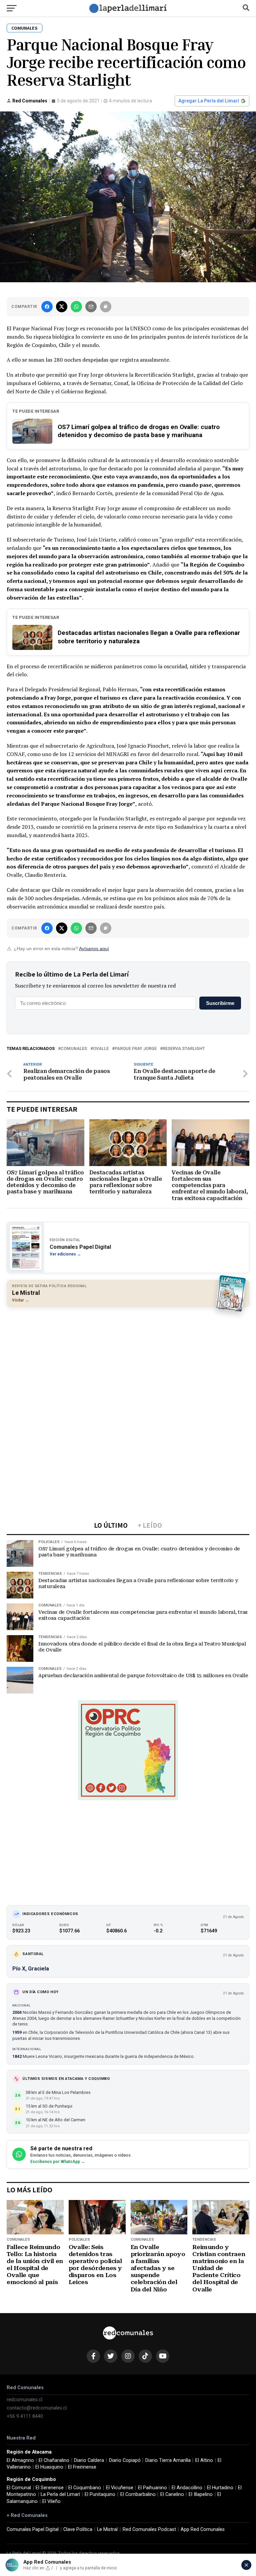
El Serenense (50, 2488)
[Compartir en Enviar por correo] (91, 307)
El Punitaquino (100, 2494)
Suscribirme (220, 1003)
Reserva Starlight (184, 1049)
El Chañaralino (54, 2460)
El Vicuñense (120, 2488)
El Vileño (51, 2501)
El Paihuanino (152, 2488)
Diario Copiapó (125, 2460)
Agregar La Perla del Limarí (209, 101)
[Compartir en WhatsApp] (76, 307)
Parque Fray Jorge (136, 1049)
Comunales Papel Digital (33, 2529)
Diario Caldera (89, 2460)
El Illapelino (201, 2494)
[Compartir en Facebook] (47, 307)
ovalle (101, 1049)
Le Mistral (107, 2529)
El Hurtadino (220, 2488)
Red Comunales (30, 101)
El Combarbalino (138, 2494)
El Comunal (19, 2488)
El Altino (204, 2460)
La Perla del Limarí (60, 2494)
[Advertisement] (128, 1360)
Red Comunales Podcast (149, 2529)
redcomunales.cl (24, 2400)
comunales (74, 1049)
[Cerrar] (246, 2565)
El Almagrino (20, 2460)
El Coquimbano (85, 2488)
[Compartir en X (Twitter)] (62, 307)
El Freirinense (82, 2467)
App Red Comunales (203, 2529)
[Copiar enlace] (106, 307)
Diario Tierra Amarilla (168, 2460)
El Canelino (172, 2494)
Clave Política (78, 2529)
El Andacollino (187, 2488)
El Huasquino (49, 2467)
